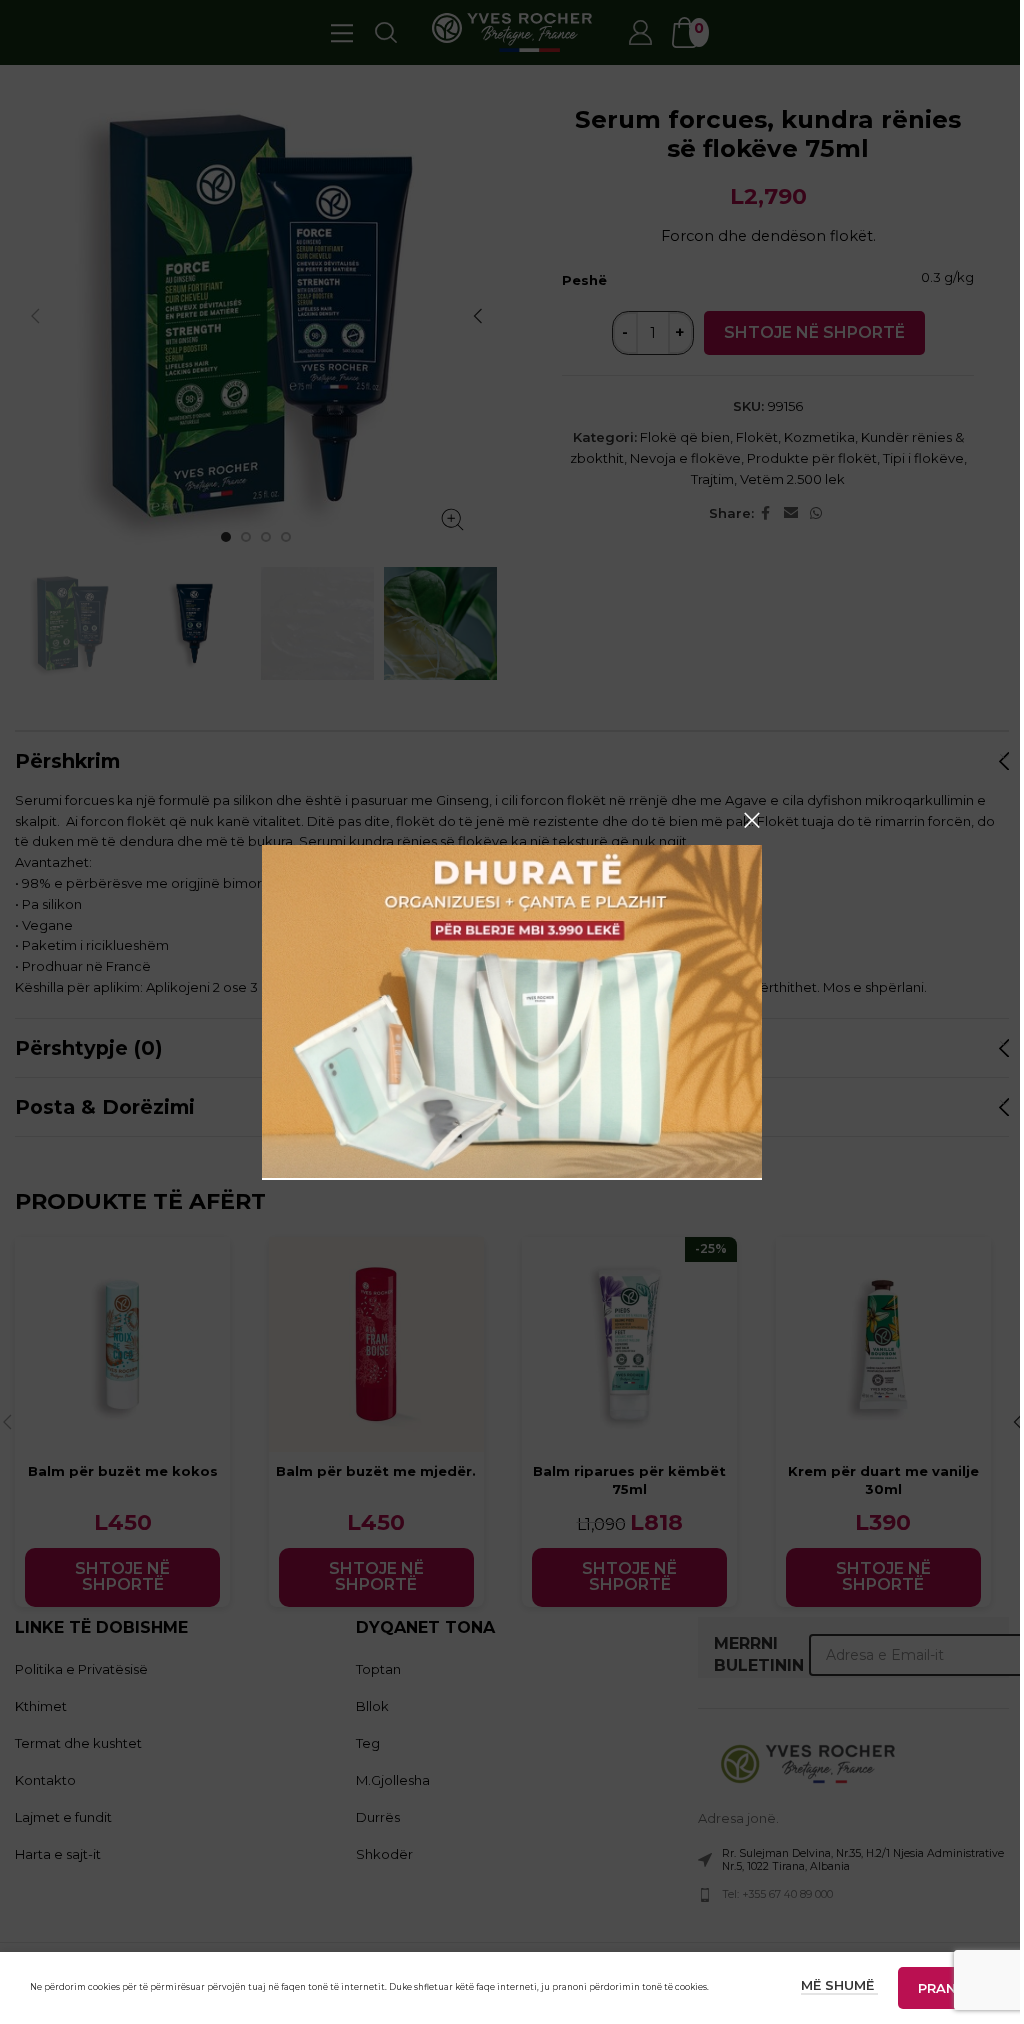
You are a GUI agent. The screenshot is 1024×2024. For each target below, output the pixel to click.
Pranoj (946, 1988)
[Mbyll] (752, 820)
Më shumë (839, 1985)
